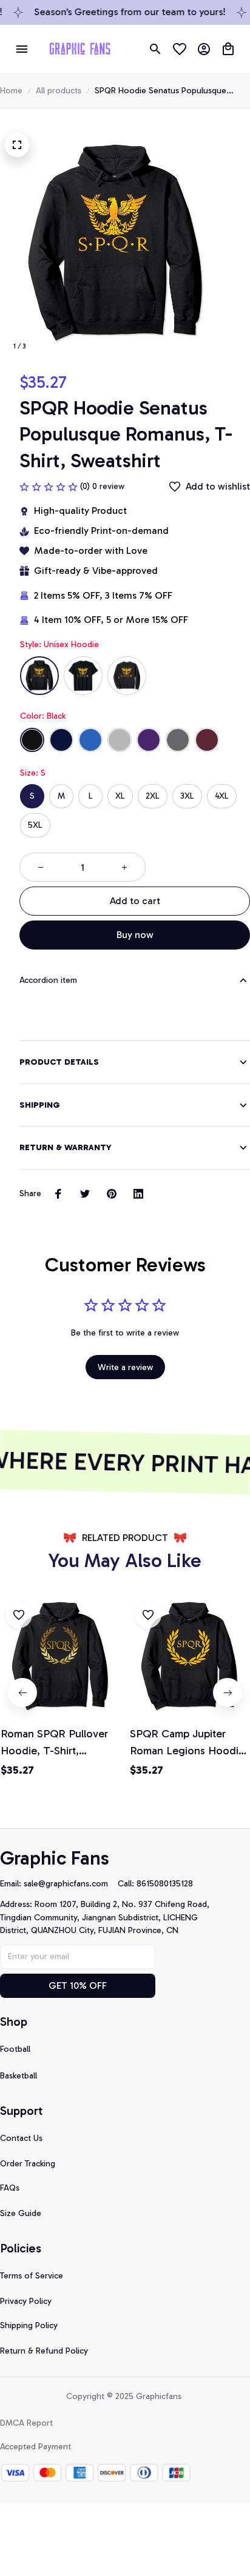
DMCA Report (26, 2423)
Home (11, 91)
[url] (71, 1884)
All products (59, 91)
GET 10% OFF (78, 1985)
